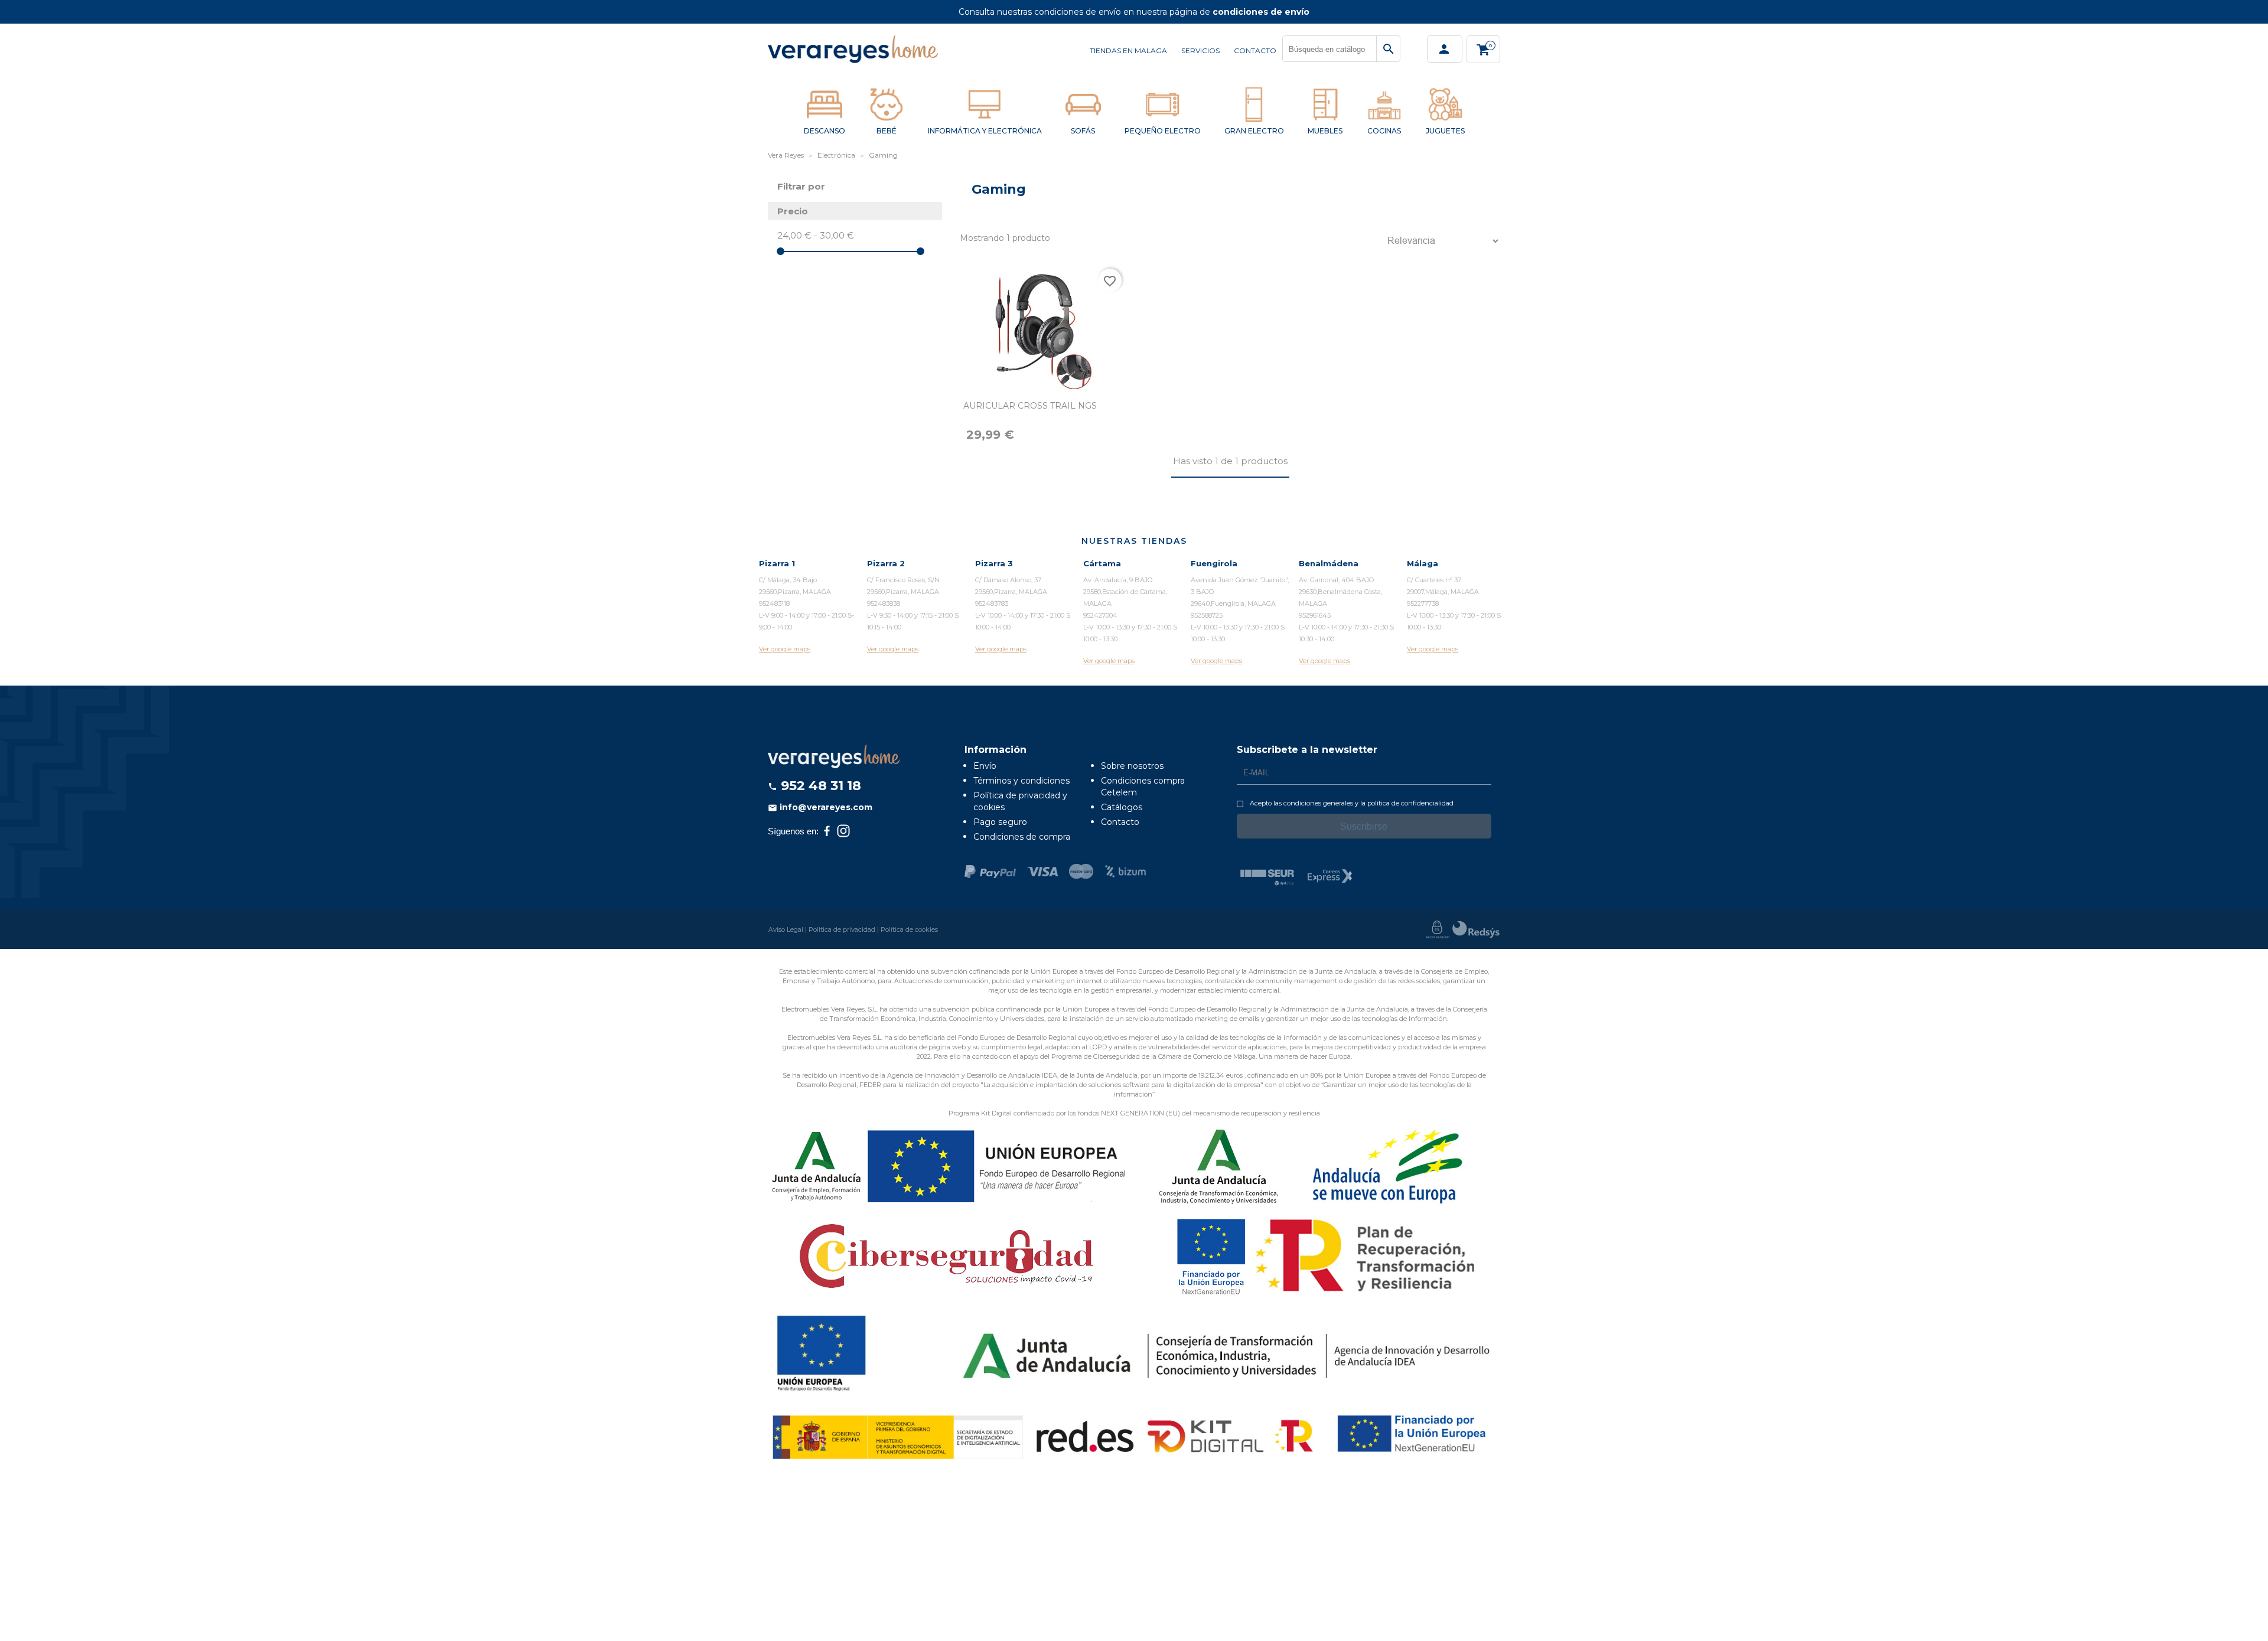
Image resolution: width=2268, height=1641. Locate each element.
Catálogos (1122, 807)
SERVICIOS (1200, 50)
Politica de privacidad (842, 929)
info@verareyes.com (820, 807)
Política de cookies (909, 929)
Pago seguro (1000, 822)
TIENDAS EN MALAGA (1128, 50)
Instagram (843, 831)
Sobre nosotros (1132, 766)
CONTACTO (1255, 50)
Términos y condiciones (1021, 781)
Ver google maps (785, 649)
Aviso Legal (786, 929)
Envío (985, 766)
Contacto (1120, 822)
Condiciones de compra (1022, 837)
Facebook (827, 831)
